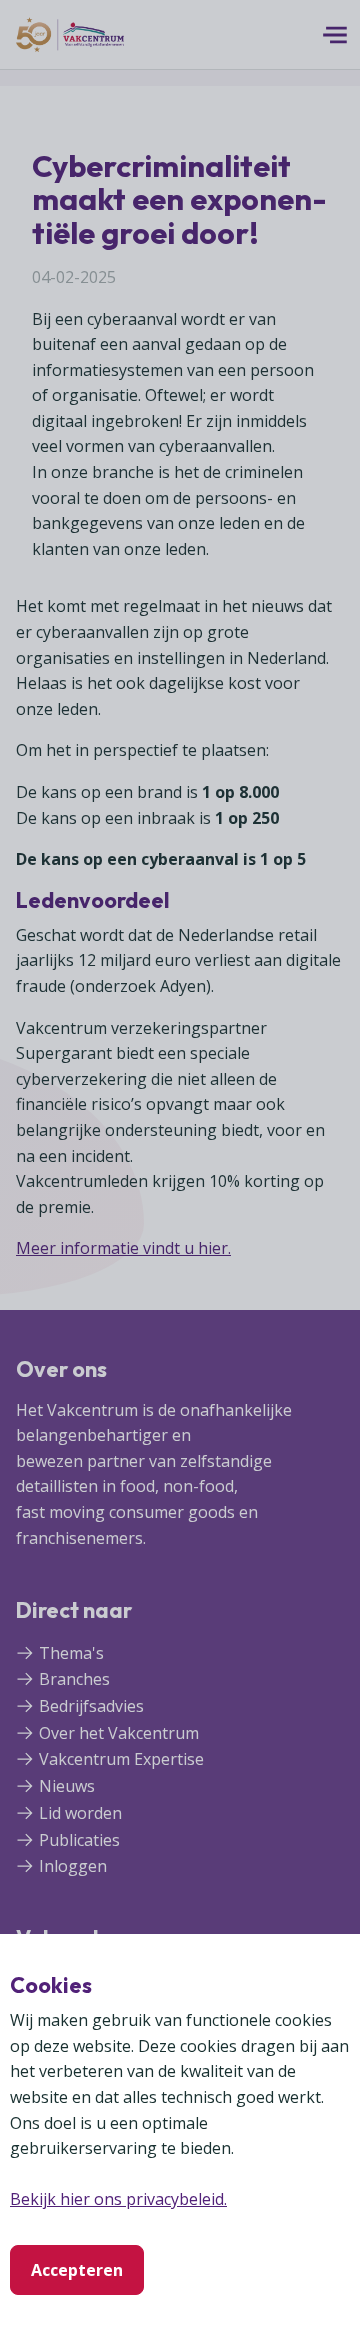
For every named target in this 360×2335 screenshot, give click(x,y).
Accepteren (77, 2270)
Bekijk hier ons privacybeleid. (118, 2199)
